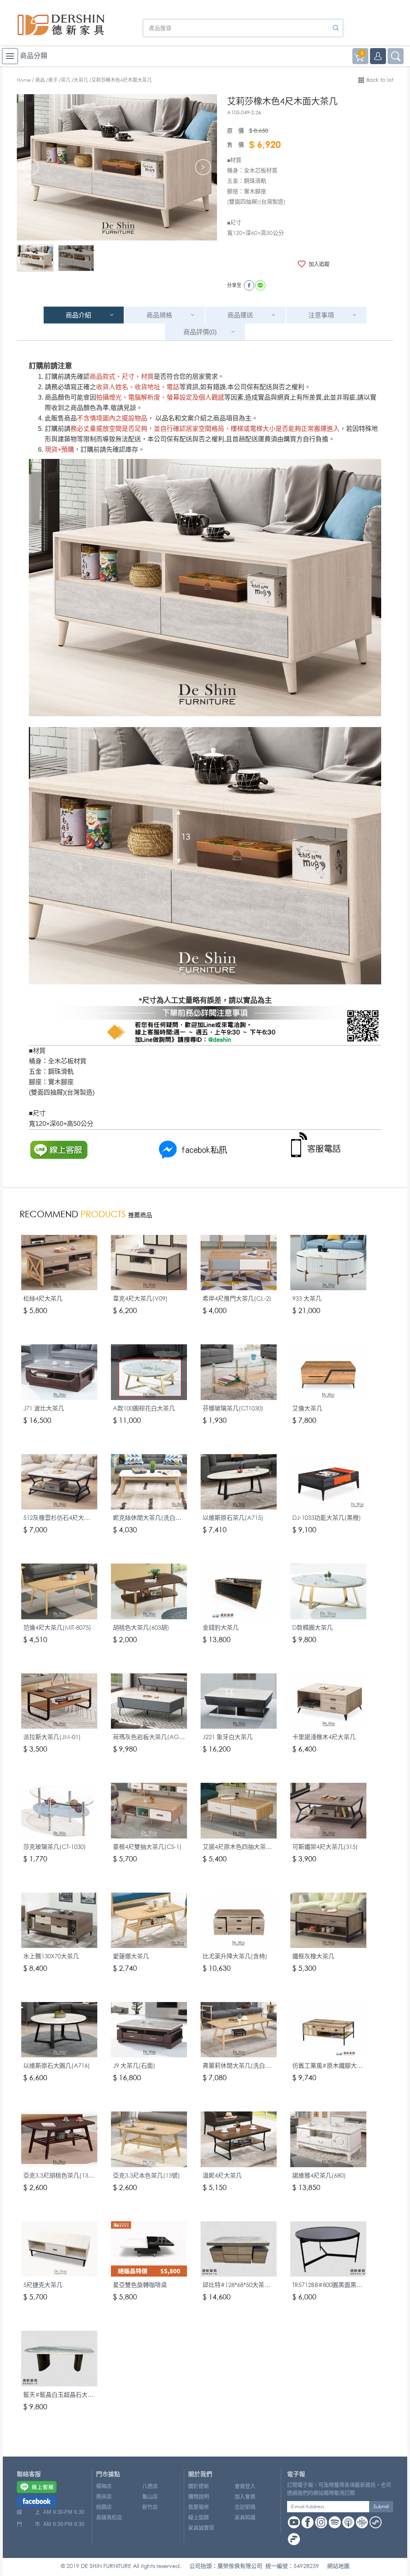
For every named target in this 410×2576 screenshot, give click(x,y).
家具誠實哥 (201, 2528)
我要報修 (199, 2507)
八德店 (150, 2486)
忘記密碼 (245, 2507)
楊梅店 (104, 2486)
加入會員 (245, 2496)
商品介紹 (78, 315)
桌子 (53, 80)
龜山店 (150, 2496)
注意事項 (321, 315)
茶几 (66, 80)
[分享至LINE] (260, 285)
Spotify (335, 2522)
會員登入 (245, 2486)
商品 (40, 80)
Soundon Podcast (376, 2522)
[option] (117, 167)
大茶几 (81, 80)
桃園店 (104, 2507)
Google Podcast (362, 2522)
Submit (381, 2506)
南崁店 (104, 2496)
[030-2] (35, 258)
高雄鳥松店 (109, 2517)
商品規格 (159, 315)
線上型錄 (199, 2517)
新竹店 (150, 2507)
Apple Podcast (348, 2522)
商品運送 (240, 315)
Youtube (294, 2522)
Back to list (380, 80)
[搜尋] (336, 28)
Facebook (307, 2522)
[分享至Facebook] (249, 285)
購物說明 (199, 2496)
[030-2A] (76, 258)
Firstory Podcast (294, 2539)
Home (24, 80)
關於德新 (199, 2486)
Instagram (321, 2522)
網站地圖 (338, 2566)
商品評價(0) (200, 332)
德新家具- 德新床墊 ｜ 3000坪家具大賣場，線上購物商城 (61, 25)
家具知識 (245, 2517)
